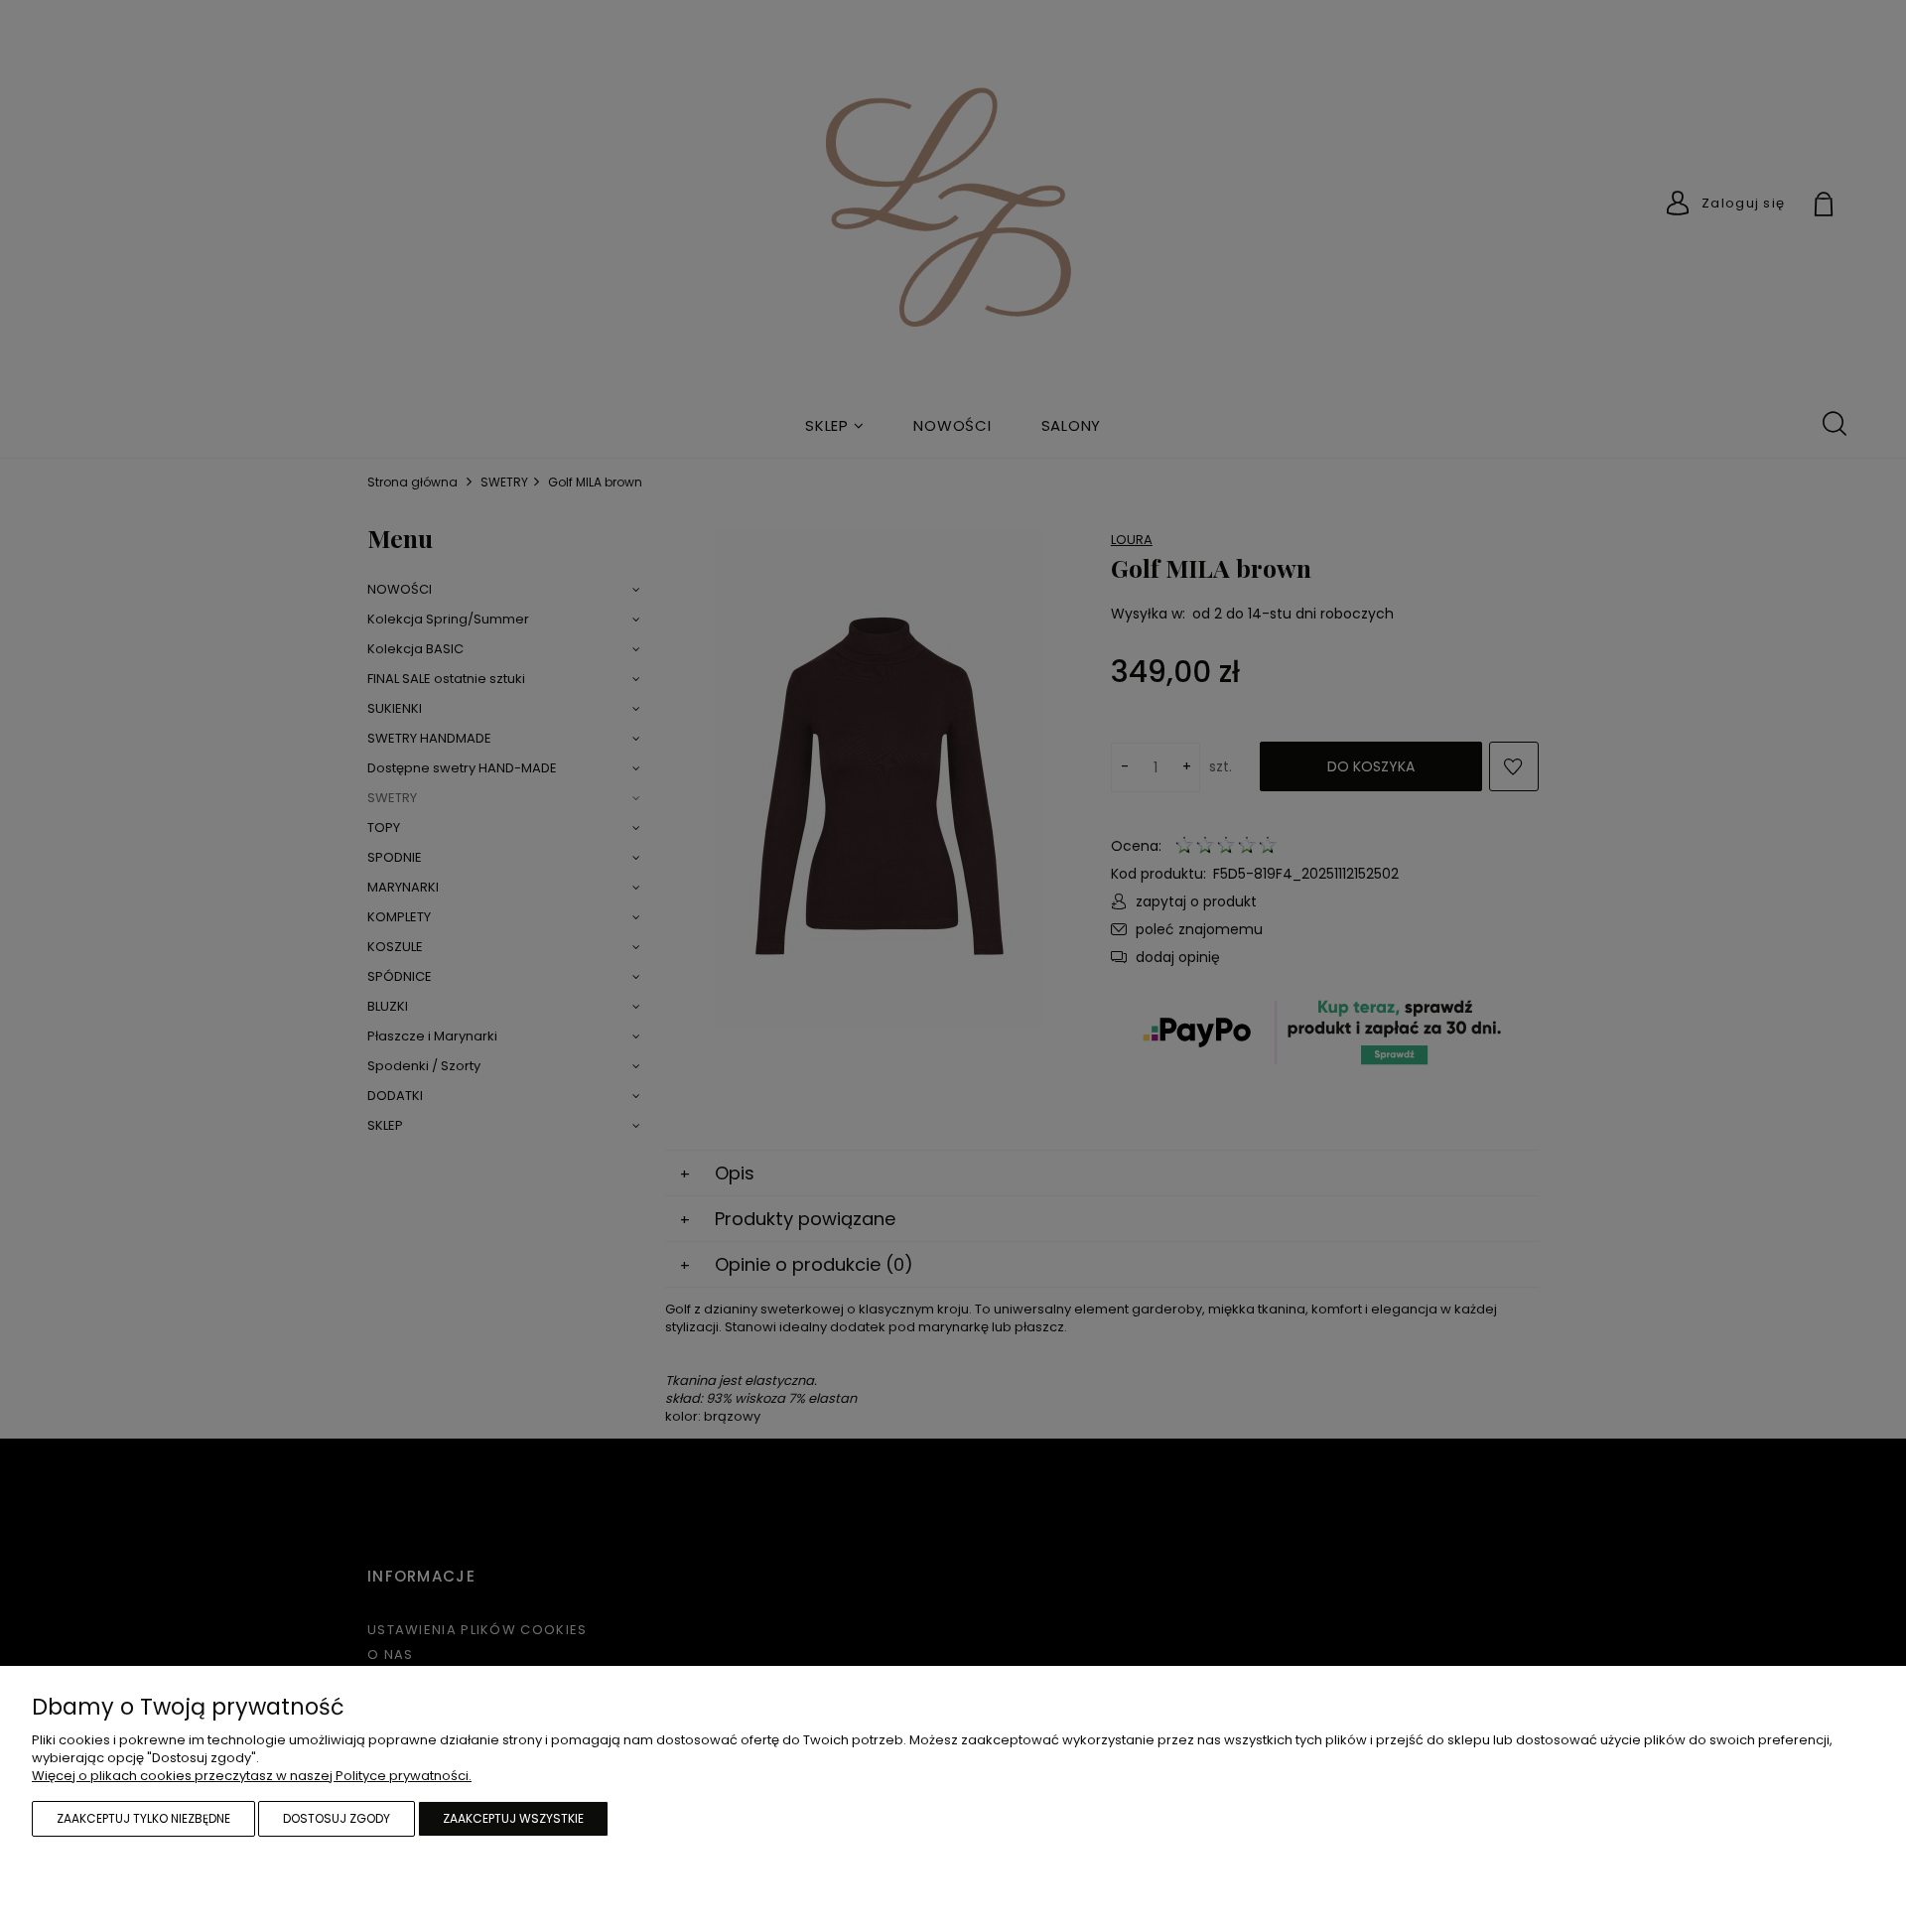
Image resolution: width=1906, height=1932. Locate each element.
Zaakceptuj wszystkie (513, 1818)
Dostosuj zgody (337, 1818)
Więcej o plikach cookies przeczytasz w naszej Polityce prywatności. (252, 1776)
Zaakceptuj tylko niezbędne (143, 1818)
